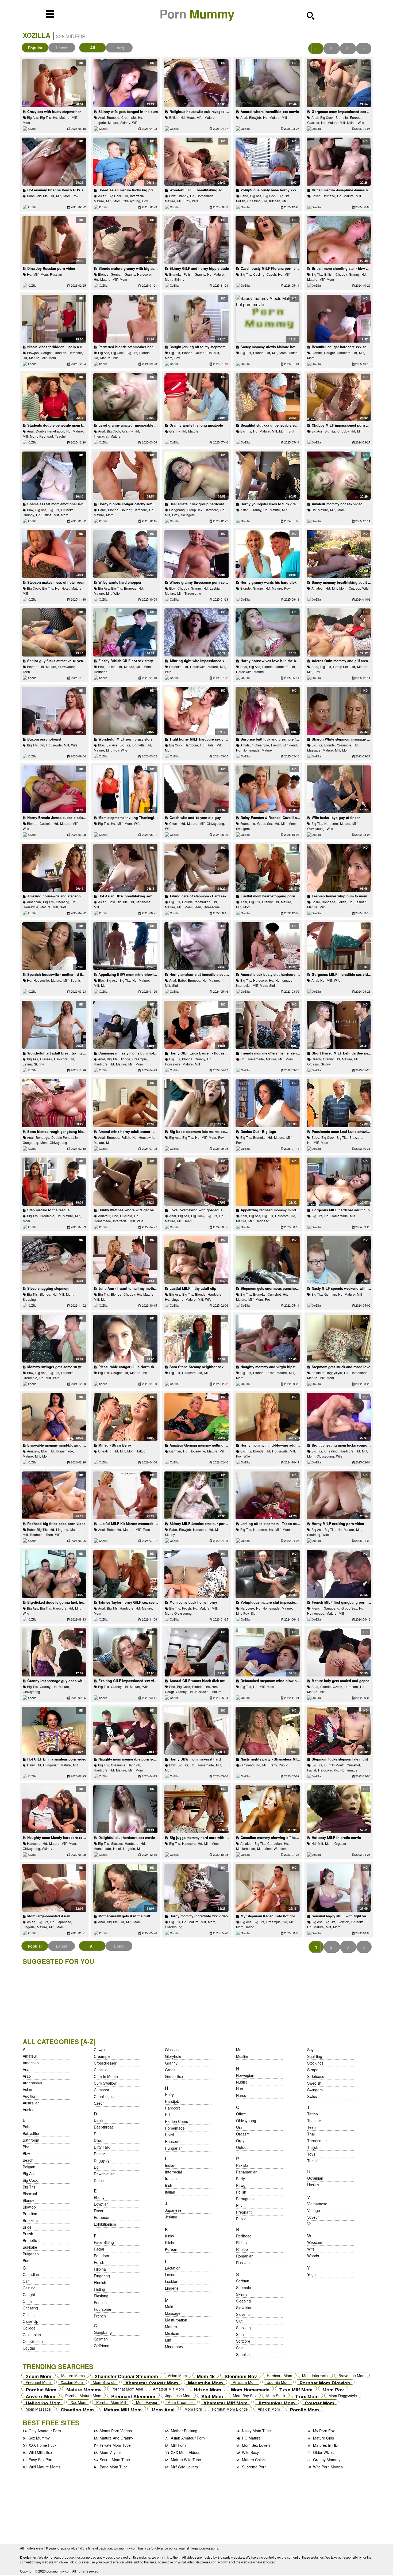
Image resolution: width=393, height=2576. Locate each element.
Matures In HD (325, 2445)
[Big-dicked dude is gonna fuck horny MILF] (54, 1574)
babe (27, 2127)
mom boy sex (245, 2395)
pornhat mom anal (127, 2389)
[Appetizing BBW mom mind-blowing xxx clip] (125, 946)
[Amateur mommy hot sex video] (339, 476)
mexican (172, 2333)
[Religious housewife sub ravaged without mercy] (196, 83)
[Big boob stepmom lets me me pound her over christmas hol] (196, 1103)
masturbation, (246, 1848)
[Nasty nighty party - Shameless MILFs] (267, 1731)
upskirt (313, 2185)
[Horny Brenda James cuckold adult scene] (54, 790)
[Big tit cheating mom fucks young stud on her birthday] (339, 1417)
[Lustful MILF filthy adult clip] (196, 1260)
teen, (198, 907)
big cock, (327, 117)
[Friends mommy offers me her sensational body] (267, 1025)
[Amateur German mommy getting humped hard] (196, 1417)
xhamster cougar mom (152, 2382)
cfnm (27, 2301)
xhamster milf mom (226, 2402)
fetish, (188, 274)
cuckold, (46, 823)
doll (97, 2167)
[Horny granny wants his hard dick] (267, 554)
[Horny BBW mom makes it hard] (196, 1731)
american (31, 2063)
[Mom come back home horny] (196, 1574)
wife (135, 122)
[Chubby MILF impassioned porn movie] (339, 397)
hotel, (66, 588)
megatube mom (205, 2382)
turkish (313, 2161)
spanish (77, 980)
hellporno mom (43, 2402)
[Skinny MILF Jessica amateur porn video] (196, 1496)
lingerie (172, 2288)
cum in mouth (106, 2076)
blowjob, (255, 117)
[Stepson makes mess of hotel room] (54, 554)
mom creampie (180, 2402)
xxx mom (78, 2402)
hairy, (31, 1765)
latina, (47, 515)
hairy (169, 2095)
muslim (242, 2056)
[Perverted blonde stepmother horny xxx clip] (125, 319)
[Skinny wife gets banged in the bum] (125, 83)
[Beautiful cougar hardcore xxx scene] (339, 319)
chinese (30, 2315)
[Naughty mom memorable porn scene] (125, 1731)
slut (291, 431)
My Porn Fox (324, 2431)
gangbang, (177, 510)
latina (170, 2275)
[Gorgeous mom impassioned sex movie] (339, 83)
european (102, 2217)
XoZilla (32, 128)
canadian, (275, 1843)
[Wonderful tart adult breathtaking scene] (54, 1025)
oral (240, 2127)
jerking (171, 2217)
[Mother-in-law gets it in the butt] (125, 1888)
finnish (100, 2282)
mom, (67, 196)
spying (313, 2050)
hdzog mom (207, 2389)
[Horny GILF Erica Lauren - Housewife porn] (196, 1025)
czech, (272, 274)
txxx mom (307, 2395)
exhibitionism (105, 2224)
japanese (173, 2210)
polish (241, 2192)
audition (30, 2096)
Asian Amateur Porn (188, 2438)
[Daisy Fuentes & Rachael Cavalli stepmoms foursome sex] (267, 790)
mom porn (193, 2409)
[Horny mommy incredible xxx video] (196, 1888)
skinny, (126, 122)
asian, (103, 196)
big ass (29, 2173)
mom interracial (315, 2375)
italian (170, 2192)
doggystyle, (334, 1373)
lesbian (172, 2281)
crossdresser (105, 2063)
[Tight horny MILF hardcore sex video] (196, 711)
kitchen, (275, 201)
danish (100, 2120)
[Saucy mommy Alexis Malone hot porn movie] (267, 319)
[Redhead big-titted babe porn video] (54, 1496)
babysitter (31, 2133)
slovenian (244, 2314)
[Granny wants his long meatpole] (196, 397)
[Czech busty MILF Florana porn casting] (267, 240)
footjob (100, 2302)
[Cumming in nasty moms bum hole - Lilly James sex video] (125, 1025)
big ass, (33, 117)
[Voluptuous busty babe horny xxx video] (267, 162)
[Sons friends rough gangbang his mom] (54, 1103)
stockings (315, 2063)
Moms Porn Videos (116, 2431)
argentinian (32, 2083)
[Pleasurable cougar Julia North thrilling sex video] (125, 1339)
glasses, (313, 122)
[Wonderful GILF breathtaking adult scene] (196, 162)
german (101, 2339)
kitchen (171, 2243)
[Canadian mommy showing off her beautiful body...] (267, 1809)
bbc (26, 2147)
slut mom (212, 2395)
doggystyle (103, 2160)
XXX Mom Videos (186, 2452)
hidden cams (176, 2121)
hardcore (173, 2108)
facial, (312, 1770)
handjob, (60, 353)
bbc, (115, 1216)
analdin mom (269, 2409)
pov (76, 196)
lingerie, (100, 122)
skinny (179, 279)
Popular (35, 48)
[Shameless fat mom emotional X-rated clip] (54, 476)
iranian (171, 2179)
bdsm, (316, 902)
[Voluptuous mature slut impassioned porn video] (267, 1574)
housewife (174, 2141)
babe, (31, 196)
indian (170, 2165)
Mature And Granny (116, 2438)
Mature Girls (323, 2438)
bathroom (31, 2140)
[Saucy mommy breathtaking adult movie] (339, 554)
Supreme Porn (254, 2467)
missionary (174, 2347)
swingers (188, 515)
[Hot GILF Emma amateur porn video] (54, 1731)
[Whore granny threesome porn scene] (196, 554)
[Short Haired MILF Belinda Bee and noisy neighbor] (339, 1025)
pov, (188, 201)
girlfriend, (290, 745)
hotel (169, 2135)
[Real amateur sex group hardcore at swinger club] (196, 476)
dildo (98, 2140)
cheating (30, 2308)
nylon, (352, 122)
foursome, (248, 823)
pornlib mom (304, 2409)
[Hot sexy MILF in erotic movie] (339, 1809)
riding (241, 2243)
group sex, (195, 510)
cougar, (330, 353)
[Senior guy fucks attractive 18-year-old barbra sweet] (54, 632)
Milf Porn (178, 2445)
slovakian (244, 2308)
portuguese (246, 2199)
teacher (314, 2120)
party (240, 2179)
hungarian (174, 2148)
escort (99, 2211)
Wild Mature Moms (45, 2467)
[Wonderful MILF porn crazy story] (125, 711)
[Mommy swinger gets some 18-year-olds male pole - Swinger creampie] (54, 1339)
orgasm (340, 1843)
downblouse (104, 2174)
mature (210, 117)
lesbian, (216, 588)
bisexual (30, 2194)
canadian (31, 2274)
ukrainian (315, 2178)
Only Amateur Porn (45, 2431)
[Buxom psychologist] (54, 711)
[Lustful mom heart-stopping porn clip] (267, 868)
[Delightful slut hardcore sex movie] (125, 1809)
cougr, (170, 1692)
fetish (99, 2262)
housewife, (195, 117)
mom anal (163, 2409)
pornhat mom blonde (230, 2409)
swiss (312, 2096)
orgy (240, 2141)
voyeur (313, 2217)
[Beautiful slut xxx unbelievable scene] (267, 397)
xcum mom (38, 2375)
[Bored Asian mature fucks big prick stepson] (125, 162)
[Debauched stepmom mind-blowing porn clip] (267, 1652)
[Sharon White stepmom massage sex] (339, 711)
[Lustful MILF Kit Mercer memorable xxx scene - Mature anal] (125, 1496)
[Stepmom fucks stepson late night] (339, 1731)
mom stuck (276, 2395)
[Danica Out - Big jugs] (267, 1103)
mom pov (333, 2389)
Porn (197, 14)
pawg (241, 2185)
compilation (33, 2341)
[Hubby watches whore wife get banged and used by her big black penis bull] (125, 1182)
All (93, 48)
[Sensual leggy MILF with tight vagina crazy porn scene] (339, 1888)
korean (171, 2249)
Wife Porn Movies (328, 2467)
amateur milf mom (168, 2389)
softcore (243, 2341)
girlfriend (102, 2346)
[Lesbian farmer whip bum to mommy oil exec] (339, 868)
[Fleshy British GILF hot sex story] (125, 632)
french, (277, 745)
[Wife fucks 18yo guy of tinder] (339, 790)
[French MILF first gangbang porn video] (339, 1574)
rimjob (242, 2249)
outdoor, (355, 588)
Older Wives (323, 2452)
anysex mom (41, 2395)
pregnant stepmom (133, 2395)
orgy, (176, 515)
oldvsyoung (58, 1142)
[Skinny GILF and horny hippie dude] (196, 240)
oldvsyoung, (132, 201)
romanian (245, 2256)
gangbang (103, 2332)
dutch (99, 2180)
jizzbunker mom (276, 2402)
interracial (173, 2172)
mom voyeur (147, 2402)
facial (99, 2249)
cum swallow (105, 2083)
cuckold (101, 2070)
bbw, (173, 196)
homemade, (205, 196)
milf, (75, 117)
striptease (316, 2076)
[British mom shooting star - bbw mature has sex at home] (339, 240)
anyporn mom (245, 2382)
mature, (65, 117)
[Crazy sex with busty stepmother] (54, 83)
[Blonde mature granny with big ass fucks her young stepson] (125, 240)
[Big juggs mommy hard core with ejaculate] (196, 1809)
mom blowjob (104, 2382)
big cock (30, 2180)
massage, (314, 750)
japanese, (144, 902)
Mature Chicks (254, 2460)
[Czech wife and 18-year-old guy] (196, 790)
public (283, 1765)
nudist (241, 2082)
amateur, (318, 588)
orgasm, (313, 1064)
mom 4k (206, 2375)
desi (98, 2134)
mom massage (38, 2409)
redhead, (47, 436)
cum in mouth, (335, 1765)
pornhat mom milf (111, 2402)
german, (117, 274)
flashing (101, 2296)
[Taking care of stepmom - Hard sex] (196, 868)
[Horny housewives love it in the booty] (267, 632)
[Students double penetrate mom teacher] (54, 397)
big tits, (46, 117)
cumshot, (275, 1294)
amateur (30, 2056)
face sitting (104, 2242)
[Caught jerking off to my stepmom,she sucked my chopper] (196, 319)
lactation (173, 2268)
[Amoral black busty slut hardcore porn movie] (267, 946)
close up (30, 2321)
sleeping (29, 1299)
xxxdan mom (72, 2382)
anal (26, 2069)
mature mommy (84, 2389)
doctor (99, 2154)
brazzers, (356, 1137)
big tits (29, 2187)
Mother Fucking (184, 2431)
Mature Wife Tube (186, 2460)
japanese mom (178, 2395)
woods (313, 2256)
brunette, (113, 117)
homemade (175, 2128)
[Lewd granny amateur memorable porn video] (125, 397)
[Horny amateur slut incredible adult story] (196, 946)
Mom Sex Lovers (256, 2445)
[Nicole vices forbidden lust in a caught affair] (54, 319)
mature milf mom (123, 2409)
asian (27, 2089)
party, (273, 1765)
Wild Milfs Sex (40, 2452)
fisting (99, 2289)
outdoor (243, 2147)
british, (174, 117)
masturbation (176, 2320)
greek (170, 2070)
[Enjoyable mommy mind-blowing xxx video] (54, 1417)
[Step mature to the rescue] (54, 1182)
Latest (62, 48)
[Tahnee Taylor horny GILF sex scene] (125, 1574)
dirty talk (102, 2147)
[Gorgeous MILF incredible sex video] (339, 946)
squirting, (314, 1534)
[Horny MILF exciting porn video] (339, 1496)
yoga (311, 2274)
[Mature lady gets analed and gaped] (339, 1652)
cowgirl (100, 2050)
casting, (259, 274)
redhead (101, 672)
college (29, 2328)
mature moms (73, 2375)
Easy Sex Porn (41, 2460)
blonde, (104, 274)
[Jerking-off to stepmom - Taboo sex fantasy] (267, 1496)
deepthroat (103, 2127)
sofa (63, 907)
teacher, (61, 436)
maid (169, 2306)
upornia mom (278, 2382)
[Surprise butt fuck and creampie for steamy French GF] (267, 711)
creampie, (129, 117)
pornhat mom (41, 2389)
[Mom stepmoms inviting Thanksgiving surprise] (125, 790)
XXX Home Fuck (43, 2445)
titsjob (313, 2147)
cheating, (254, 201)
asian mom (177, 2375)
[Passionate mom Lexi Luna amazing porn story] (339, 1103)
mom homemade (250, 2389)
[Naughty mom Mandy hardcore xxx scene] (54, 1809)
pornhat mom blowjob (325, 2382)
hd (167, 2115)
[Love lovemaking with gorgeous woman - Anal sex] (196, 1182)
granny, (183, 196)
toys (311, 2154)
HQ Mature (251, 2438)
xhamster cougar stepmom (126, 2375)
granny (171, 2063)
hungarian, (51, 1765)
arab (27, 2076)
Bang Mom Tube (114, 2467)
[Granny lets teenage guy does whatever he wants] (54, 1652)
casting (29, 2288)
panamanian (247, 2172)
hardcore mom (280, 2375)
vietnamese (317, 2204)
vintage (314, 2210)
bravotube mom (352, 2375)
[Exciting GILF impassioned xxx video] (125, 1652)
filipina (100, 2269)
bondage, (329, 902)
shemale (244, 2287)
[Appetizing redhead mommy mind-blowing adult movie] (267, 1182)
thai (311, 2134)
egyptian (101, 2204)
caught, (47, 353)
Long (119, 48)
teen (26, 672)
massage (173, 2313)
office (241, 2114)
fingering (102, 2276)
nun (240, 2089)
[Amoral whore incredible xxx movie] (267, 83)
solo (240, 2348)
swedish (314, 2083)
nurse (241, 2095)
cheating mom (77, 2409)
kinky (169, 2236)
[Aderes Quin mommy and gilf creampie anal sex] (339, 632)
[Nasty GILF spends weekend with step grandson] (339, 1260)
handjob (172, 2101)
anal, (102, 117)
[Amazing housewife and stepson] (54, 868)
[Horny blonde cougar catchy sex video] (125, 476)
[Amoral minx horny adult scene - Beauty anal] (125, 1103)
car (26, 2281)
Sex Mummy (39, 2438)
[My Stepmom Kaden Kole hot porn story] (267, 1888)
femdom (101, 2256)
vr (309, 2224)
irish (169, 2185)
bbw (26, 2153)
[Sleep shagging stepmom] (54, 1260)
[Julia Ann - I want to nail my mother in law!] (125, 1260)
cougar (29, 2348)
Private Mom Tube (115, 2445)
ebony (99, 2197)
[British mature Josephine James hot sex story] (339, 162)
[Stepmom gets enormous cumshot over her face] (267, 1260)
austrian (30, 2110)
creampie (102, 2056)
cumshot (101, 2090)
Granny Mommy (327, 2460)
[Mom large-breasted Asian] (54, 1888)
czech (99, 2103)
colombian (32, 2335)
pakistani (244, 2165)
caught (29, 2294)
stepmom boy (241, 2375)
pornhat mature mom (83, 2395)
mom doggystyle (343, 2395)
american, (34, 902)
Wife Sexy (250, 2452)
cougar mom (319, 2402)
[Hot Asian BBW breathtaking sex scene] (125, 868)
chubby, (342, 274)
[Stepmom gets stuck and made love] (339, 1339)
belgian (29, 2167)
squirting (315, 2056)
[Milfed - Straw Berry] (125, 1417)
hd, (55, 117)
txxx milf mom (296, 2389)
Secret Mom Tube (115, 2460)
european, (358, 117)
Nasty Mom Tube (256, 2431)
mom (26, 122)
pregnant (244, 2212)
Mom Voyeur (110, 2452)
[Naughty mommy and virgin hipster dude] (267, 1339)
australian (31, 2103)
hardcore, (144, 274)
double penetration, (50, 431)
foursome (103, 2309)
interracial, (138, 196)
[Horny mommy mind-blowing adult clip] (267, 1417)
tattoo (293, 353)
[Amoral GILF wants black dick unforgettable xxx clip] (196, 1652)
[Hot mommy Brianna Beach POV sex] (54, 162)
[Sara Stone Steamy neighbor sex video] (196, 1339)
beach (28, 2160)
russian (56, 274)
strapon (314, 2070)
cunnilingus (104, 2096)
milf (284, 117)
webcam (280, 1848)
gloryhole (173, 2056)
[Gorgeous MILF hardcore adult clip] (339, 1182)
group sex (174, 2076)
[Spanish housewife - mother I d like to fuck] (54, 946)
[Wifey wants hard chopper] (125, 554)
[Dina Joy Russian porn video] (54, 240)
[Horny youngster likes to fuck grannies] (267, 476)
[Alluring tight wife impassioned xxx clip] (196, 632)
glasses (172, 2050)
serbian (243, 2281)
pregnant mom (38, 2382)
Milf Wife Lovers (184, 2467)
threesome (193, 593)
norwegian (245, 2075)
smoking (243, 2328)
